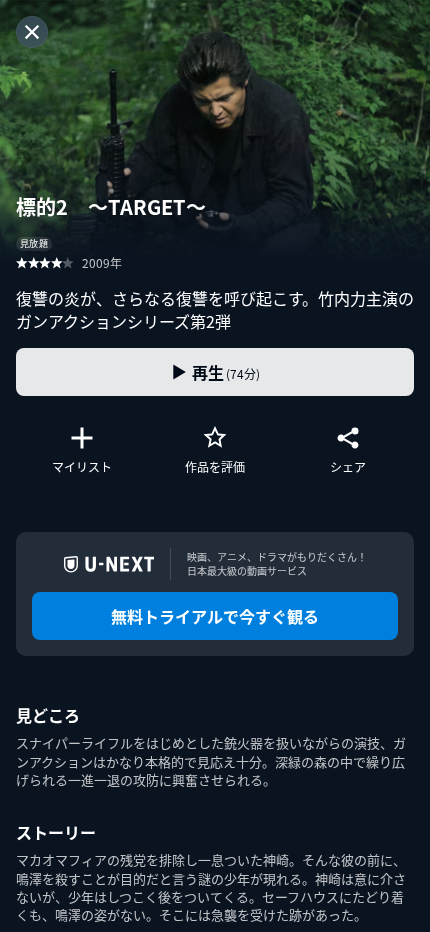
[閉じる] (32, 32)
